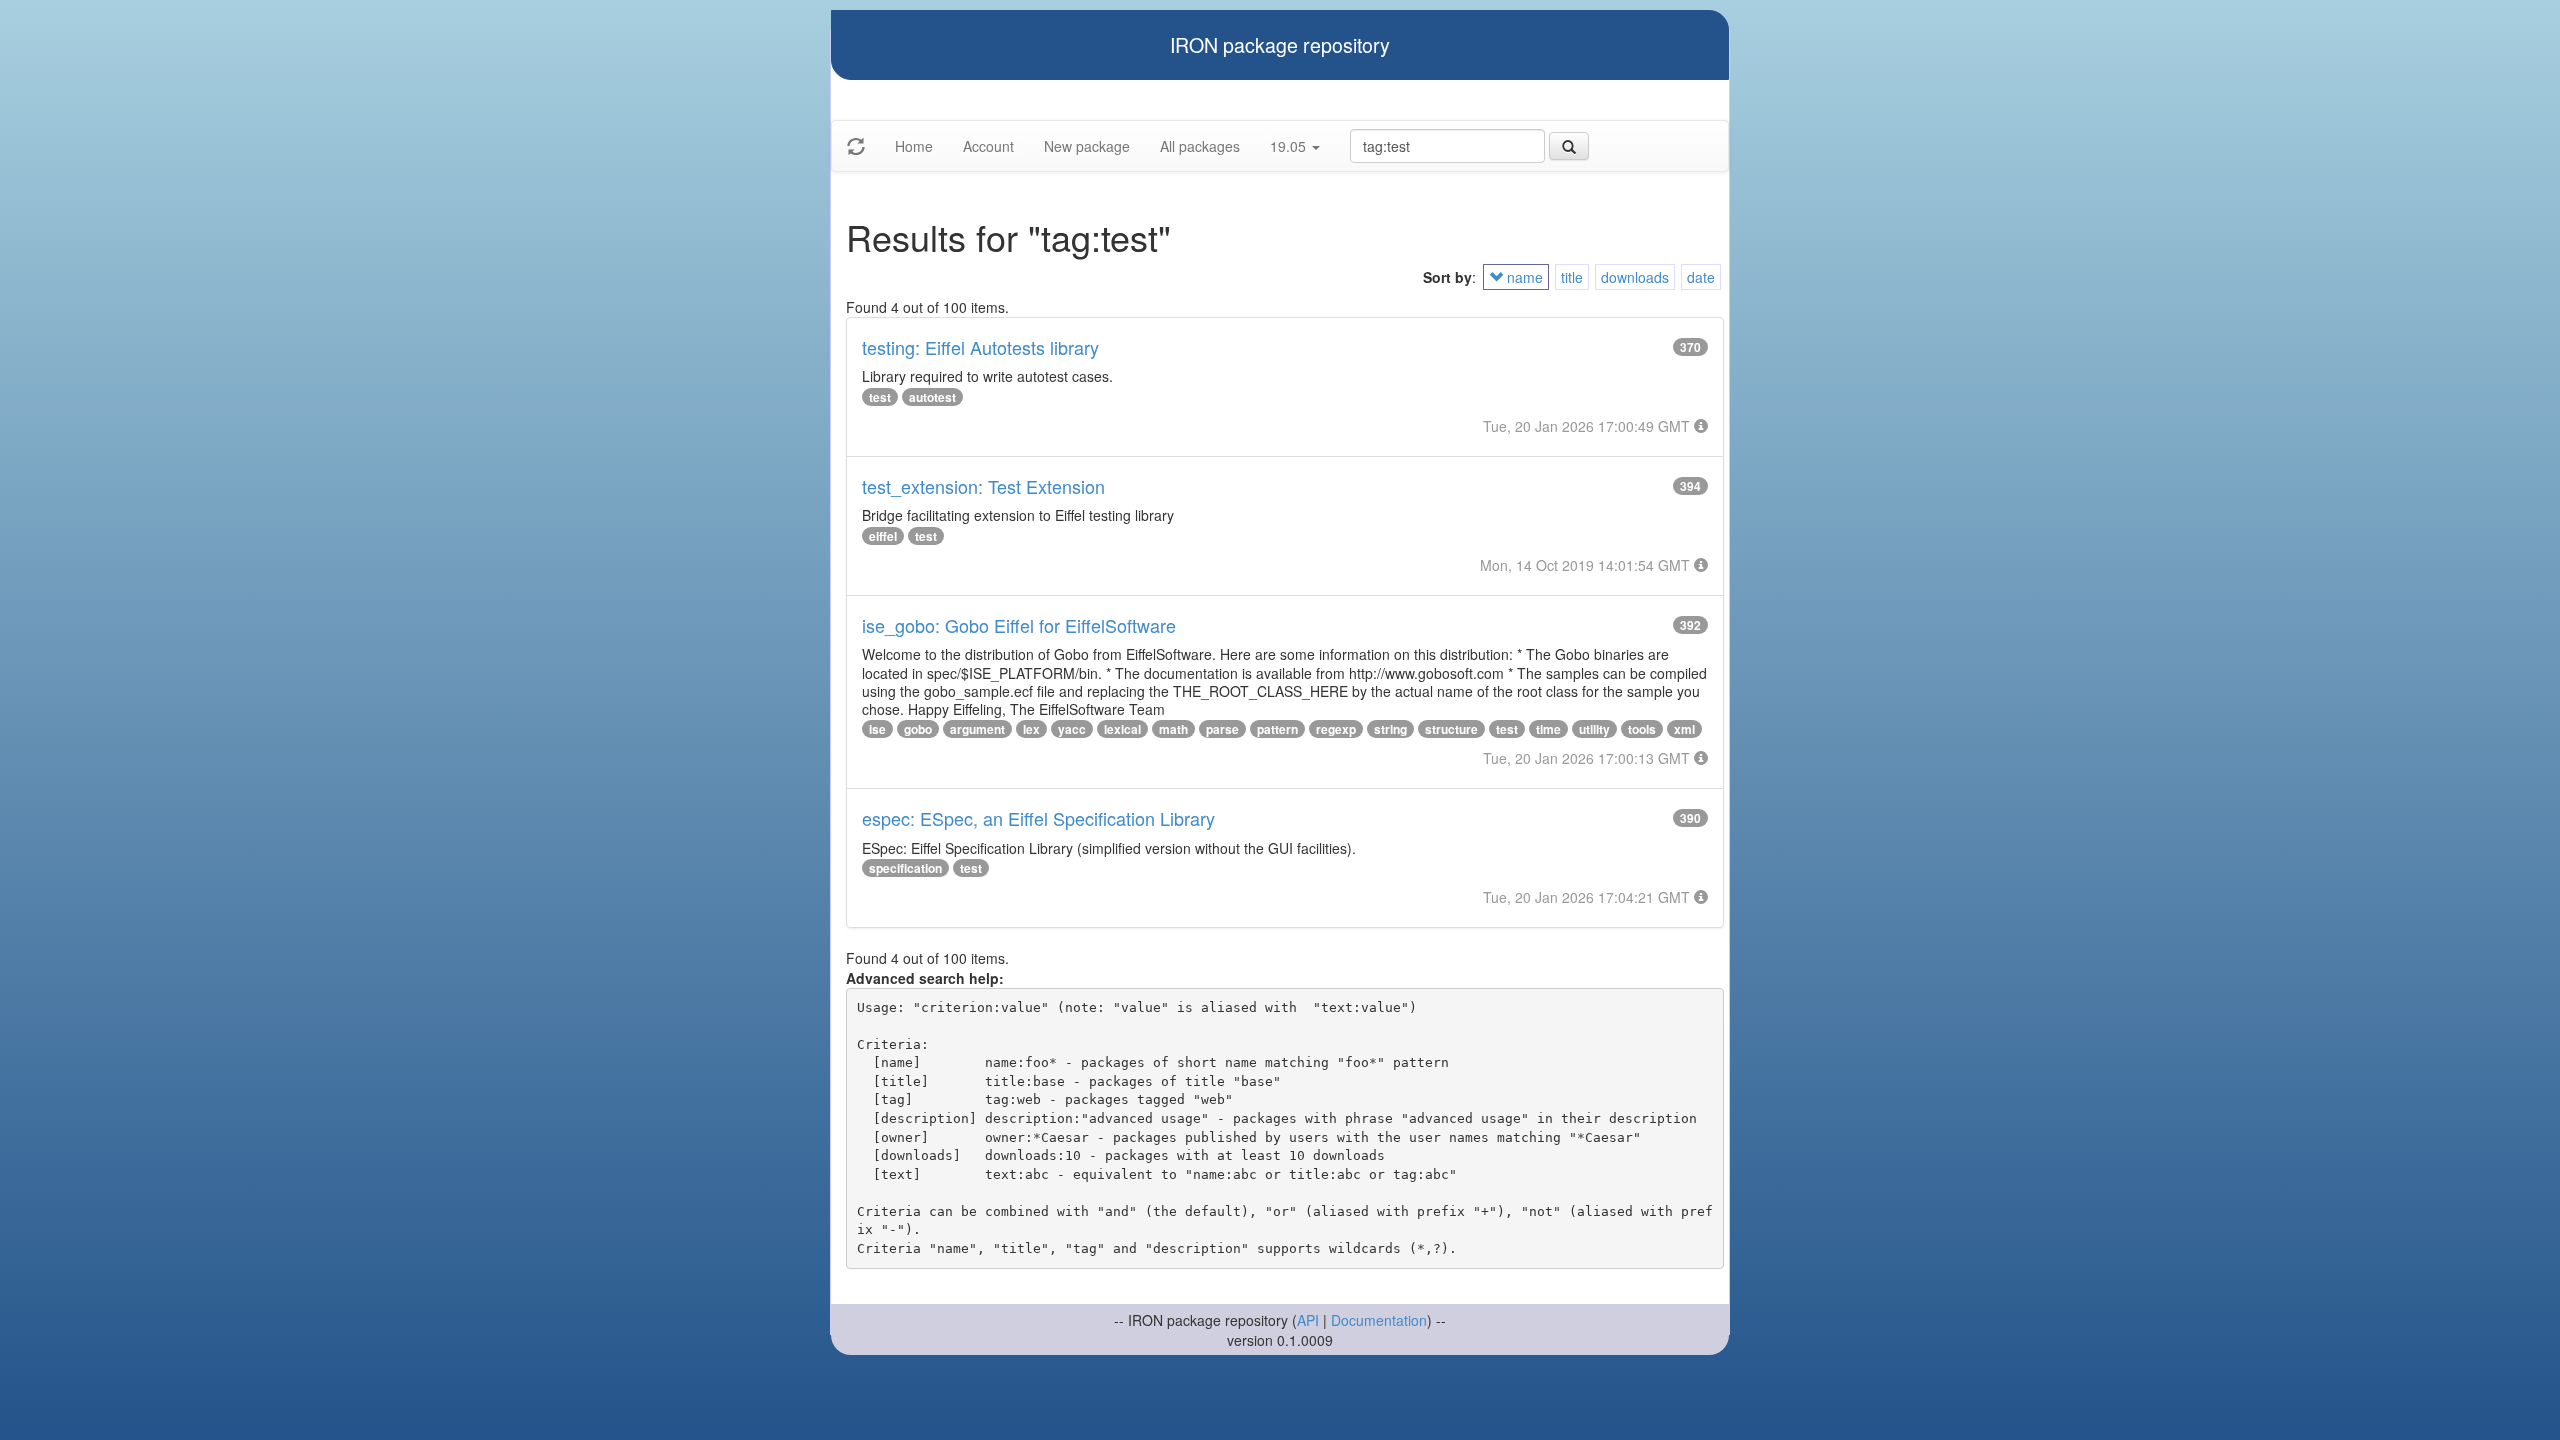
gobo (918, 729)
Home (914, 146)
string (1390, 729)
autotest (932, 397)
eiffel (883, 536)
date (1701, 277)
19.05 (1290, 146)
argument (977, 729)
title (1572, 277)
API (1308, 1320)
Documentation (1379, 1320)
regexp (1336, 729)
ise (877, 729)
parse (1222, 729)
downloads (1635, 277)
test (880, 397)
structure (1451, 729)
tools (1642, 729)
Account (988, 146)
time (1548, 729)
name (1523, 277)
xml (1684, 729)
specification (905, 868)
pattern (1277, 729)
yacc (1072, 729)
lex (1031, 729)
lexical (1122, 729)
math (1173, 729)
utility (1594, 729)
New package (1087, 146)
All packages (1200, 146)
